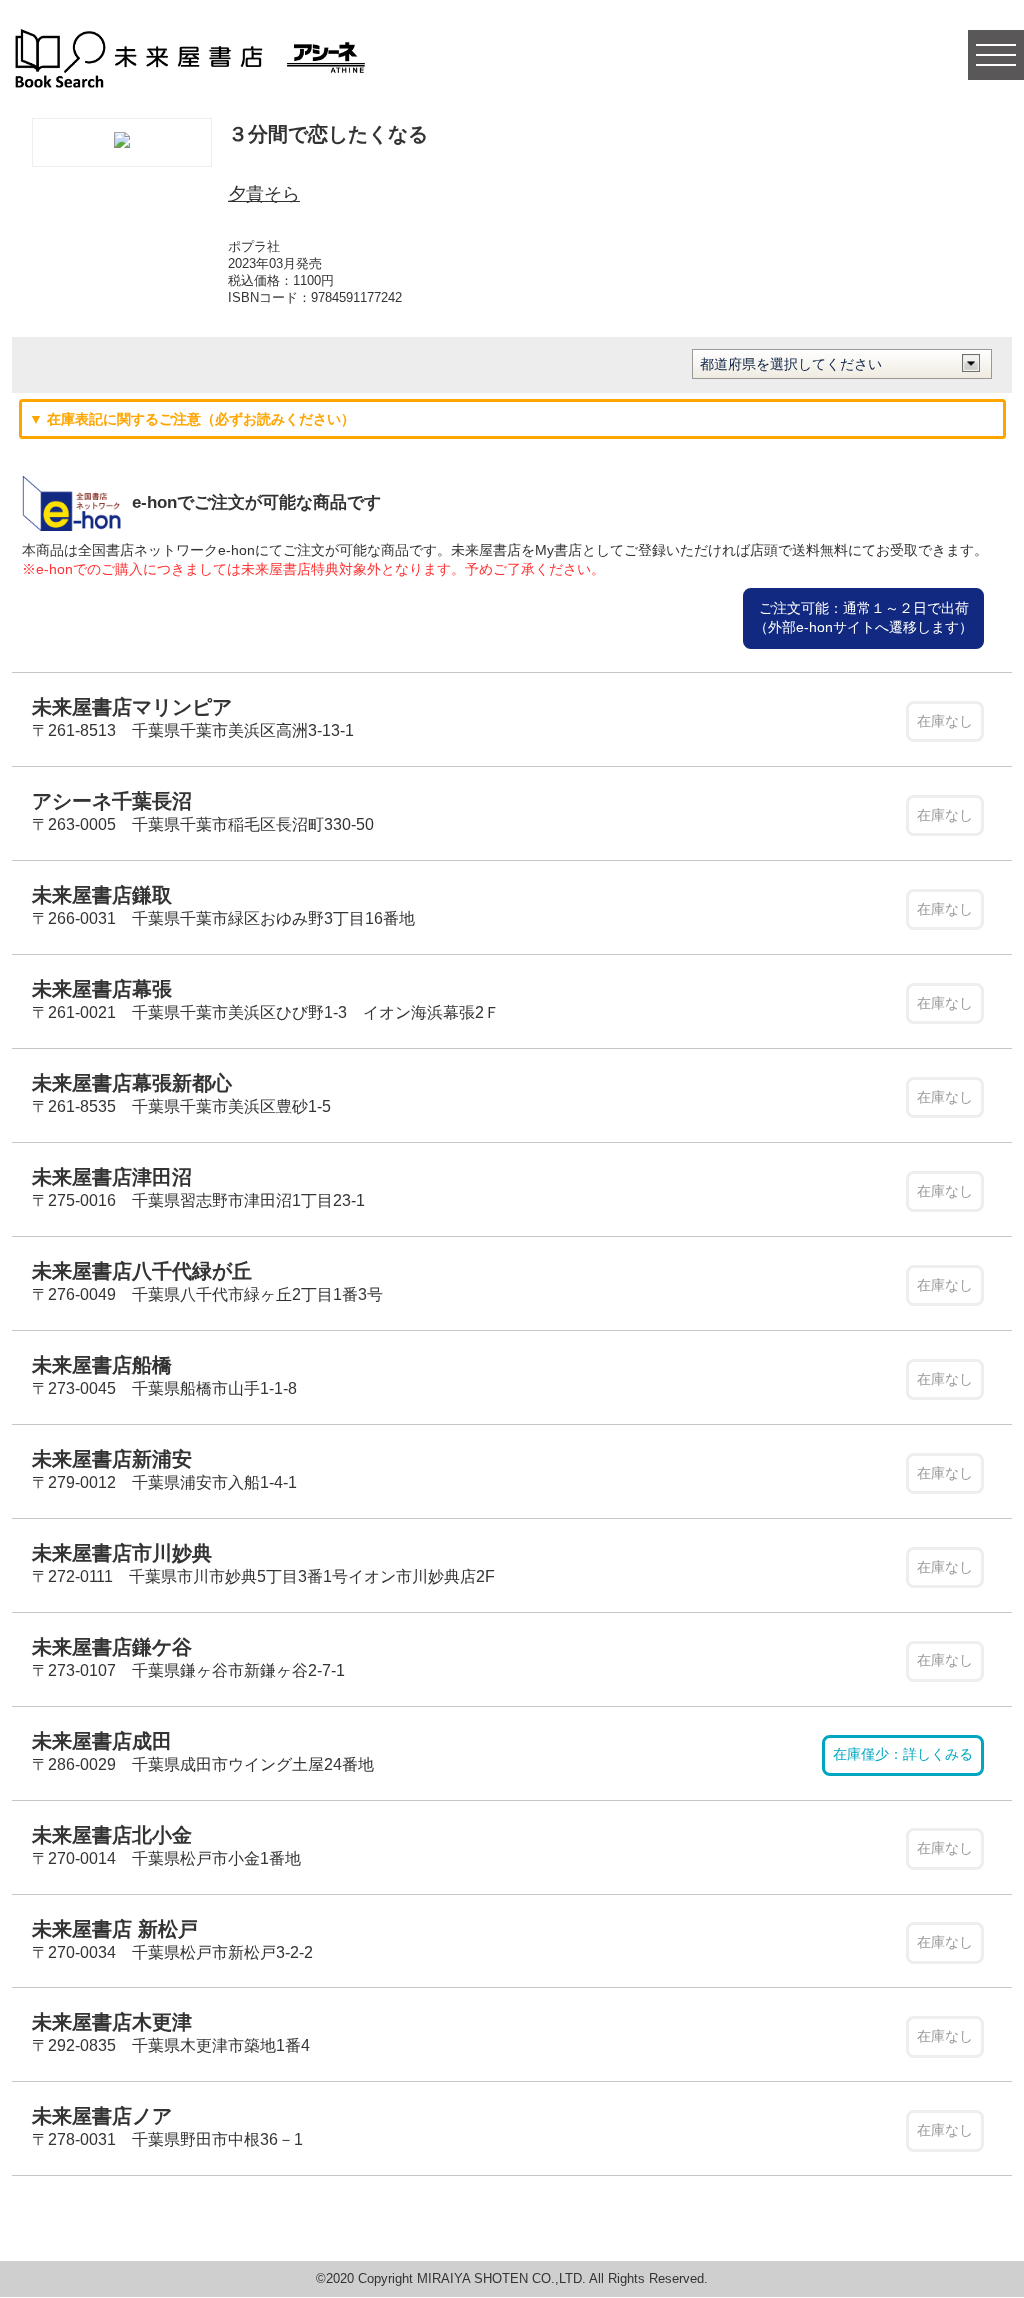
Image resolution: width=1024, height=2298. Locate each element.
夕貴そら (264, 194)
